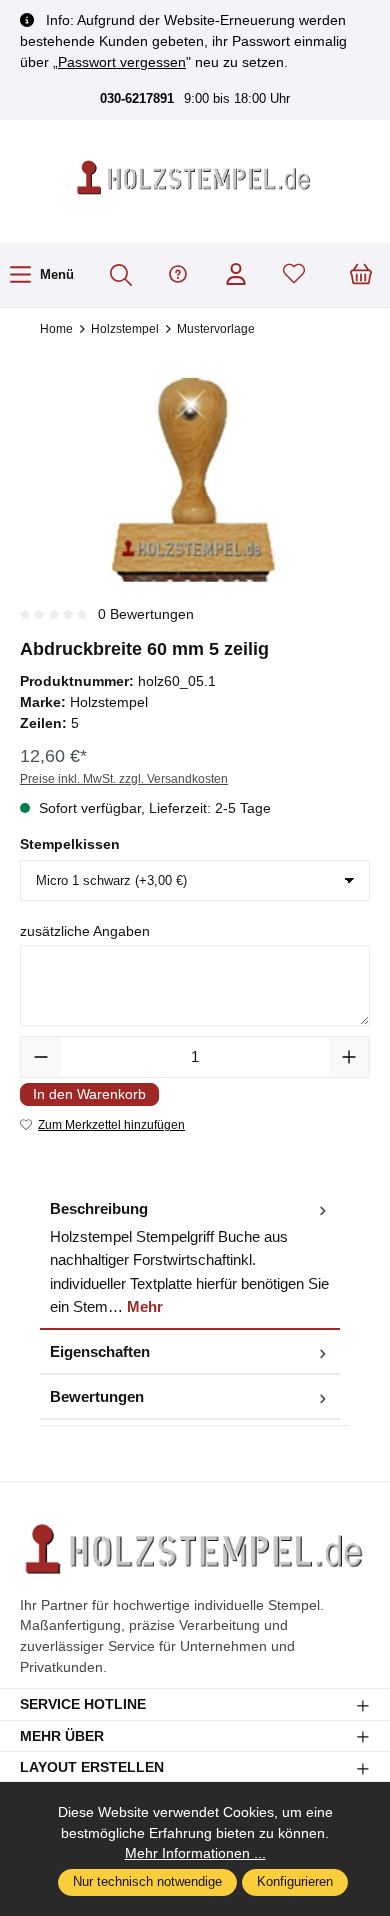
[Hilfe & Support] (178, 275)
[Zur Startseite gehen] (195, 179)
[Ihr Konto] (236, 275)
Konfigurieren (295, 1882)
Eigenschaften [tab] (100, 1351)
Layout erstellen (92, 1768)
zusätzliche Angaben (85, 931)
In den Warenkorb (89, 1094)
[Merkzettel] (294, 275)
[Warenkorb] (361, 275)
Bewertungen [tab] (97, 1396)
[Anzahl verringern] (41, 1057)
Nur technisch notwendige (147, 1882)
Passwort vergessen (122, 62)
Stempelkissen (70, 844)
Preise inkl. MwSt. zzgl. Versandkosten (124, 779)
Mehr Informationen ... (195, 1853)
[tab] (190, 1258)
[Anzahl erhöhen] (349, 1057)
